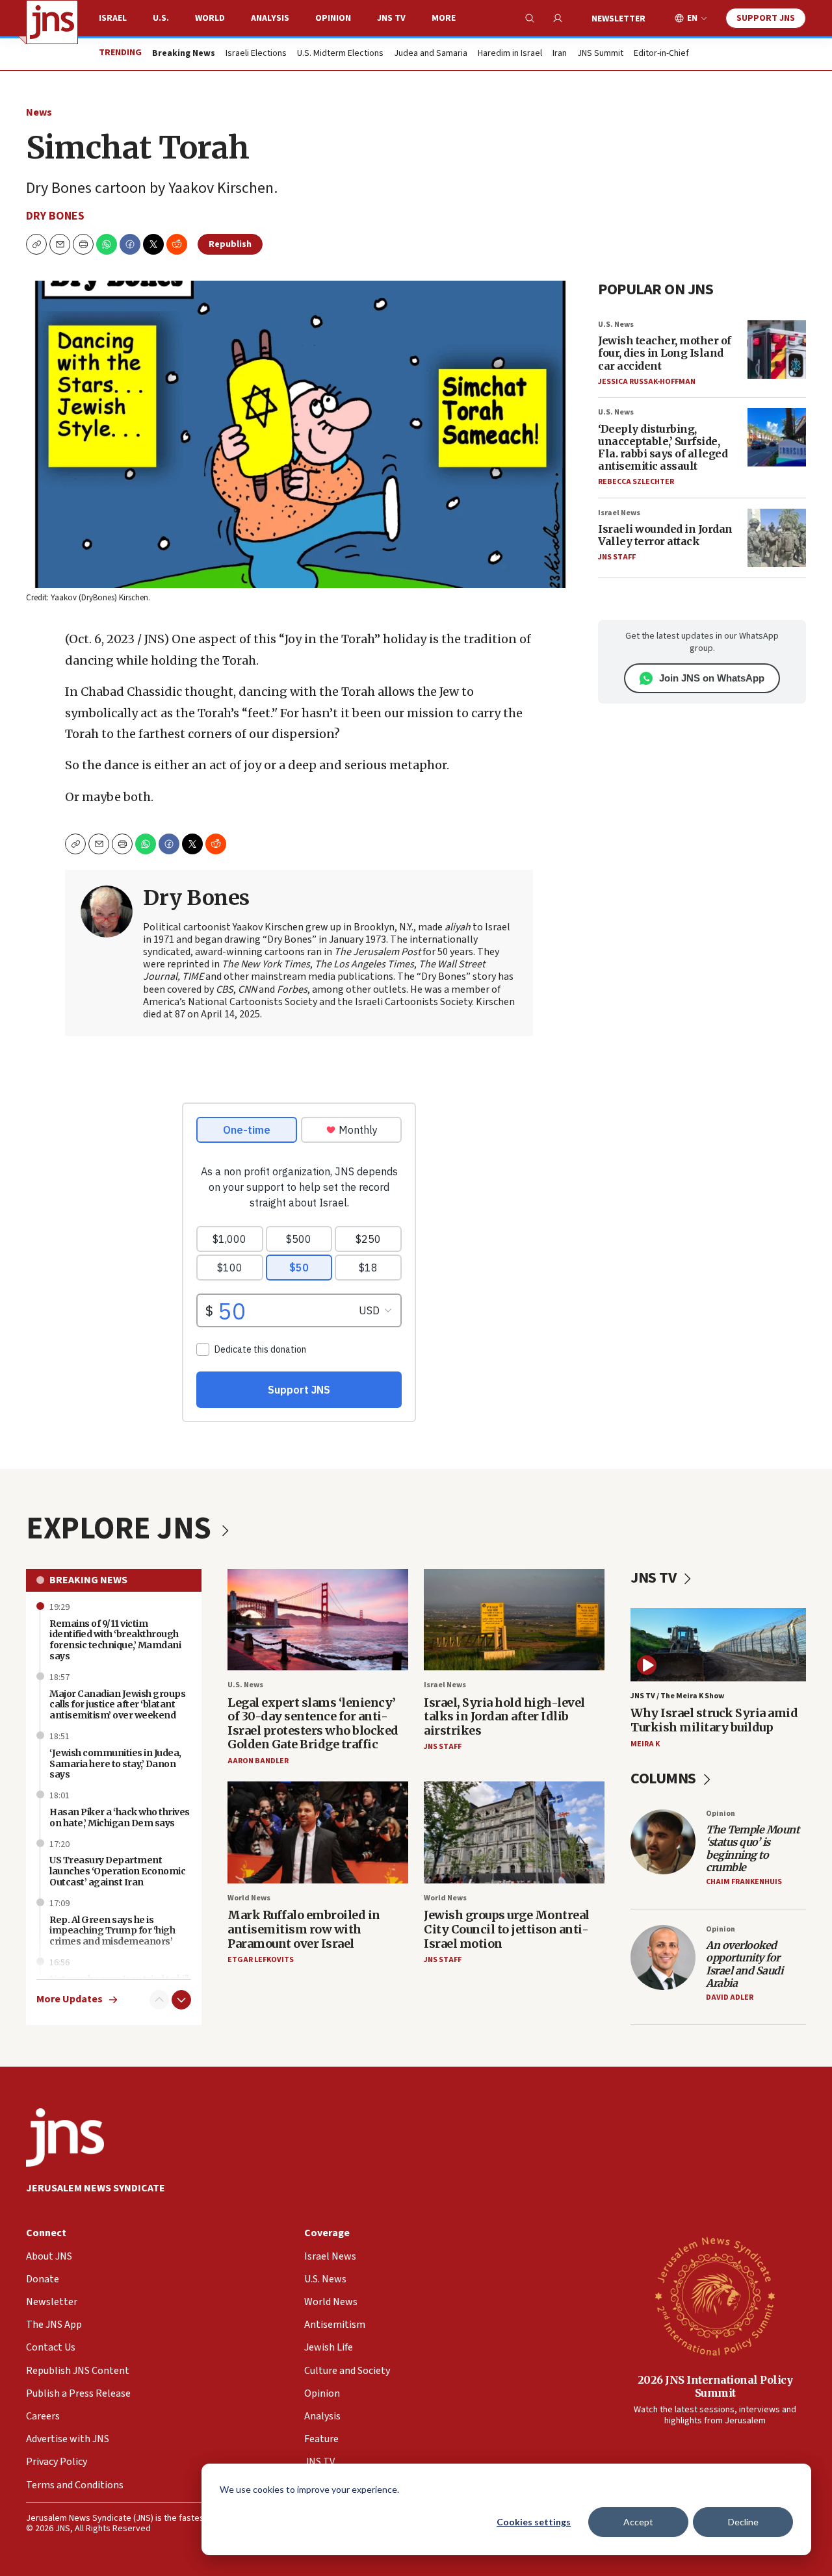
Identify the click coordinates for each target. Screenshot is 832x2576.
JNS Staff (617, 557)
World (210, 18)
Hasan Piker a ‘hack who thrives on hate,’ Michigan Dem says (120, 1817)
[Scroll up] (159, 2000)
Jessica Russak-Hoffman (647, 382)
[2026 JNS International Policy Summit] (715, 2295)
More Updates (70, 1999)
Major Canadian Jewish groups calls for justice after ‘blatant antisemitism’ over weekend (117, 1705)
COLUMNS (665, 1779)
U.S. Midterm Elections (340, 54)
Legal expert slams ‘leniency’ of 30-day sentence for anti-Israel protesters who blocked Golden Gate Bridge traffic (313, 1724)
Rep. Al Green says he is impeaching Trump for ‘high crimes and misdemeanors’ (112, 1931)
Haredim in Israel (510, 54)
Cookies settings (534, 2522)
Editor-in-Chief (661, 54)
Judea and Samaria (431, 54)
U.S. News (616, 325)
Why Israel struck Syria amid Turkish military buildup (714, 1720)
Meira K (645, 1744)
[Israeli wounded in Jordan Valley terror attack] (777, 538)
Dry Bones (55, 216)
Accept (638, 2522)
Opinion (333, 18)
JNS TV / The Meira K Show (677, 1696)
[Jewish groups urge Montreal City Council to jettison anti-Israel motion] (514, 1832)
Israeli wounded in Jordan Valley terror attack (665, 535)
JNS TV (391, 18)
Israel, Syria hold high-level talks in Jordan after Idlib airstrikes (504, 1716)
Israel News (619, 513)
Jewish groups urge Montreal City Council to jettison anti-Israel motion (507, 1929)
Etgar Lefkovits (261, 1960)
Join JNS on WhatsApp (712, 678)
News (39, 112)
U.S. (161, 18)
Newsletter (618, 19)
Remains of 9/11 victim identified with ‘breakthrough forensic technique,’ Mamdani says (115, 1640)
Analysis (270, 18)
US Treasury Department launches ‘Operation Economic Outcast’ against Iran (117, 1871)
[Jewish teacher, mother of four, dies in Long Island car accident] (777, 350)
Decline (743, 2522)
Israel (113, 18)
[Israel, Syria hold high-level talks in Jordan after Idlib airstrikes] (514, 1620)
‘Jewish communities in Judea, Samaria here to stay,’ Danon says (115, 1764)
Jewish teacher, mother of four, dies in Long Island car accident (665, 353)
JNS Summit (600, 54)
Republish (230, 244)
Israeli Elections (256, 54)
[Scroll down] (181, 2000)
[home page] (52, 22)
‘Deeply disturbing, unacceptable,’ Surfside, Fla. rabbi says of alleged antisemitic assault (663, 448)
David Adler (730, 1997)
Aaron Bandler (258, 1761)
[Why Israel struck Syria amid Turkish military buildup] (718, 1645)
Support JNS (766, 18)
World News (249, 1898)
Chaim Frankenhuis (744, 1882)
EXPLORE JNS (122, 1529)
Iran (560, 54)
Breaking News (88, 1580)
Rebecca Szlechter (636, 482)
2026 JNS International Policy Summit (715, 2386)
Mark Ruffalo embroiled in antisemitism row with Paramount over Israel (304, 1929)
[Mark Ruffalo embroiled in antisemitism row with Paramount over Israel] (318, 1832)
